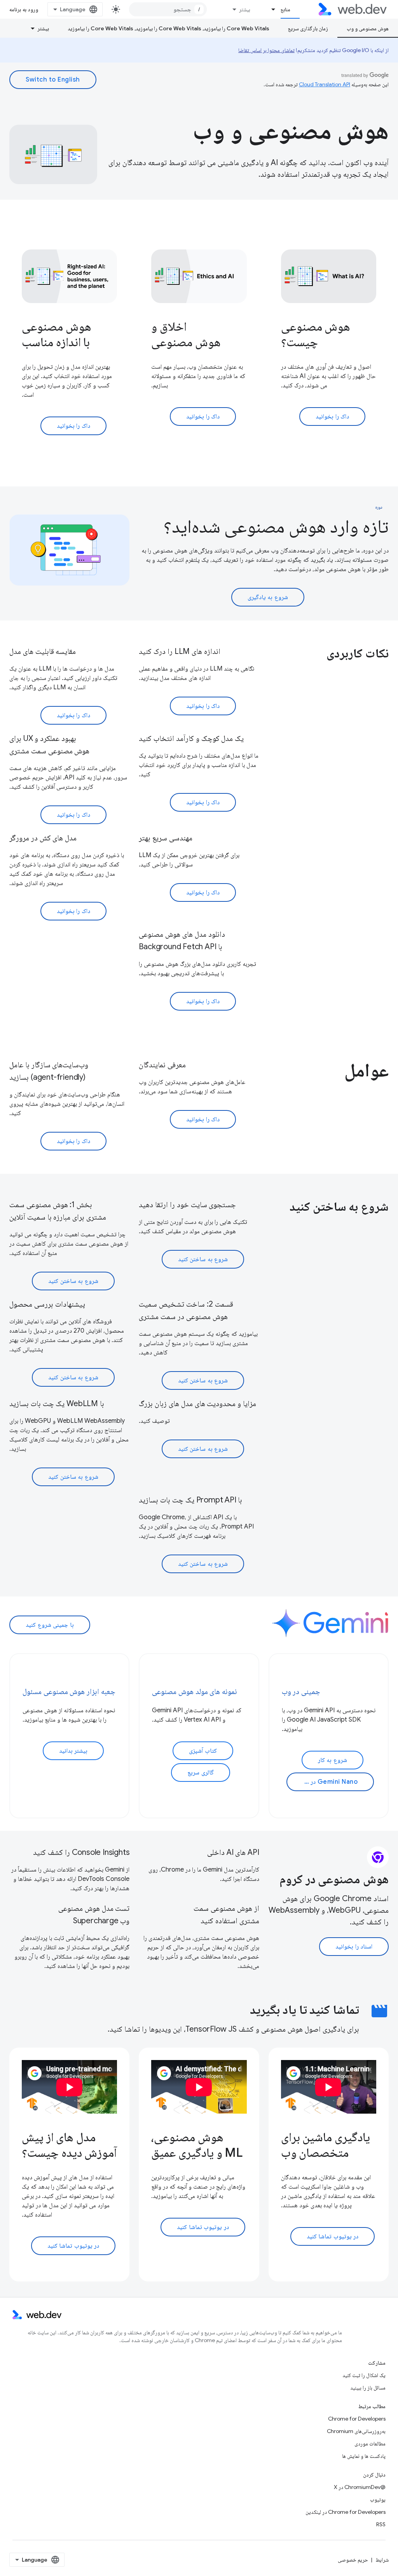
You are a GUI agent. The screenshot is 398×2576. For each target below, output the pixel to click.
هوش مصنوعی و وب (368, 28)
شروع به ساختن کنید (203, 1259)
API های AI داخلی (233, 1852)
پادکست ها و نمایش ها (364, 2456)
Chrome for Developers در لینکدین (346, 2512)
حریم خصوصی (353, 2560)
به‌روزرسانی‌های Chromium (356, 2431)
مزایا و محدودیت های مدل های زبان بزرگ (197, 1404)
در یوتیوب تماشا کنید (333, 2236)
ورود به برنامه (24, 9)
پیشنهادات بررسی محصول (47, 1304)
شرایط (382, 2560)
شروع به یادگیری (268, 597)
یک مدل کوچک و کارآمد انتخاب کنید (191, 738)
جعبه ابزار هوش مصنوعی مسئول (69, 1691)
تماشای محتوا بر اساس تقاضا (266, 50)
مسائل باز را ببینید (368, 2388)
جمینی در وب (301, 1691)
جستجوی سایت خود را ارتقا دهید (187, 1205)
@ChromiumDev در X (360, 2487)
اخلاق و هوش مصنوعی (186, 334)
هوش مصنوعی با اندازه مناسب (57, 334)
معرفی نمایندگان (162, 1065)
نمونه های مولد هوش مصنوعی (195, 1691)
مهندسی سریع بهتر (166, 838)
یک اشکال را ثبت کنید (364, 2375)
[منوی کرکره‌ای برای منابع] (270, 9)
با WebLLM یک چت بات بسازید (57, 1404)
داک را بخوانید (332, 417)
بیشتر (245, 9)
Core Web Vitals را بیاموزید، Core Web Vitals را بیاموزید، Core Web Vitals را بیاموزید (168, 28)
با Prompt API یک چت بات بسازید (190, 1500)
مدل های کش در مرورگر (43, 838)
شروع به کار (333, 1760)
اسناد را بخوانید (354, 1947)
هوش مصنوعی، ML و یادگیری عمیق (197, 2145)
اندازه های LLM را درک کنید (179, 651)
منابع (285, 9)
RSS (381, 2524)
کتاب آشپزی (203, 1751)
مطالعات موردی (370, 2444)
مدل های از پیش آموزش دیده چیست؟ (69, 2145)
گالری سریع (201, 1773)
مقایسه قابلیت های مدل (43, 651)
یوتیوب (378, 2499)
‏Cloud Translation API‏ (325, 84)
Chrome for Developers (357, 2419)
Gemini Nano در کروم (328, 1782)
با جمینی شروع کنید (50, 1625)
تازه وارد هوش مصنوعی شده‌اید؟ (276, 526)
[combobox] (168, 9)
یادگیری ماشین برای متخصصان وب (326, 2145)
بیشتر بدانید (73, 1751)
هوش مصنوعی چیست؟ (316, 334)
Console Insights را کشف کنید (81, 1852)
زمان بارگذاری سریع (308, 28)
